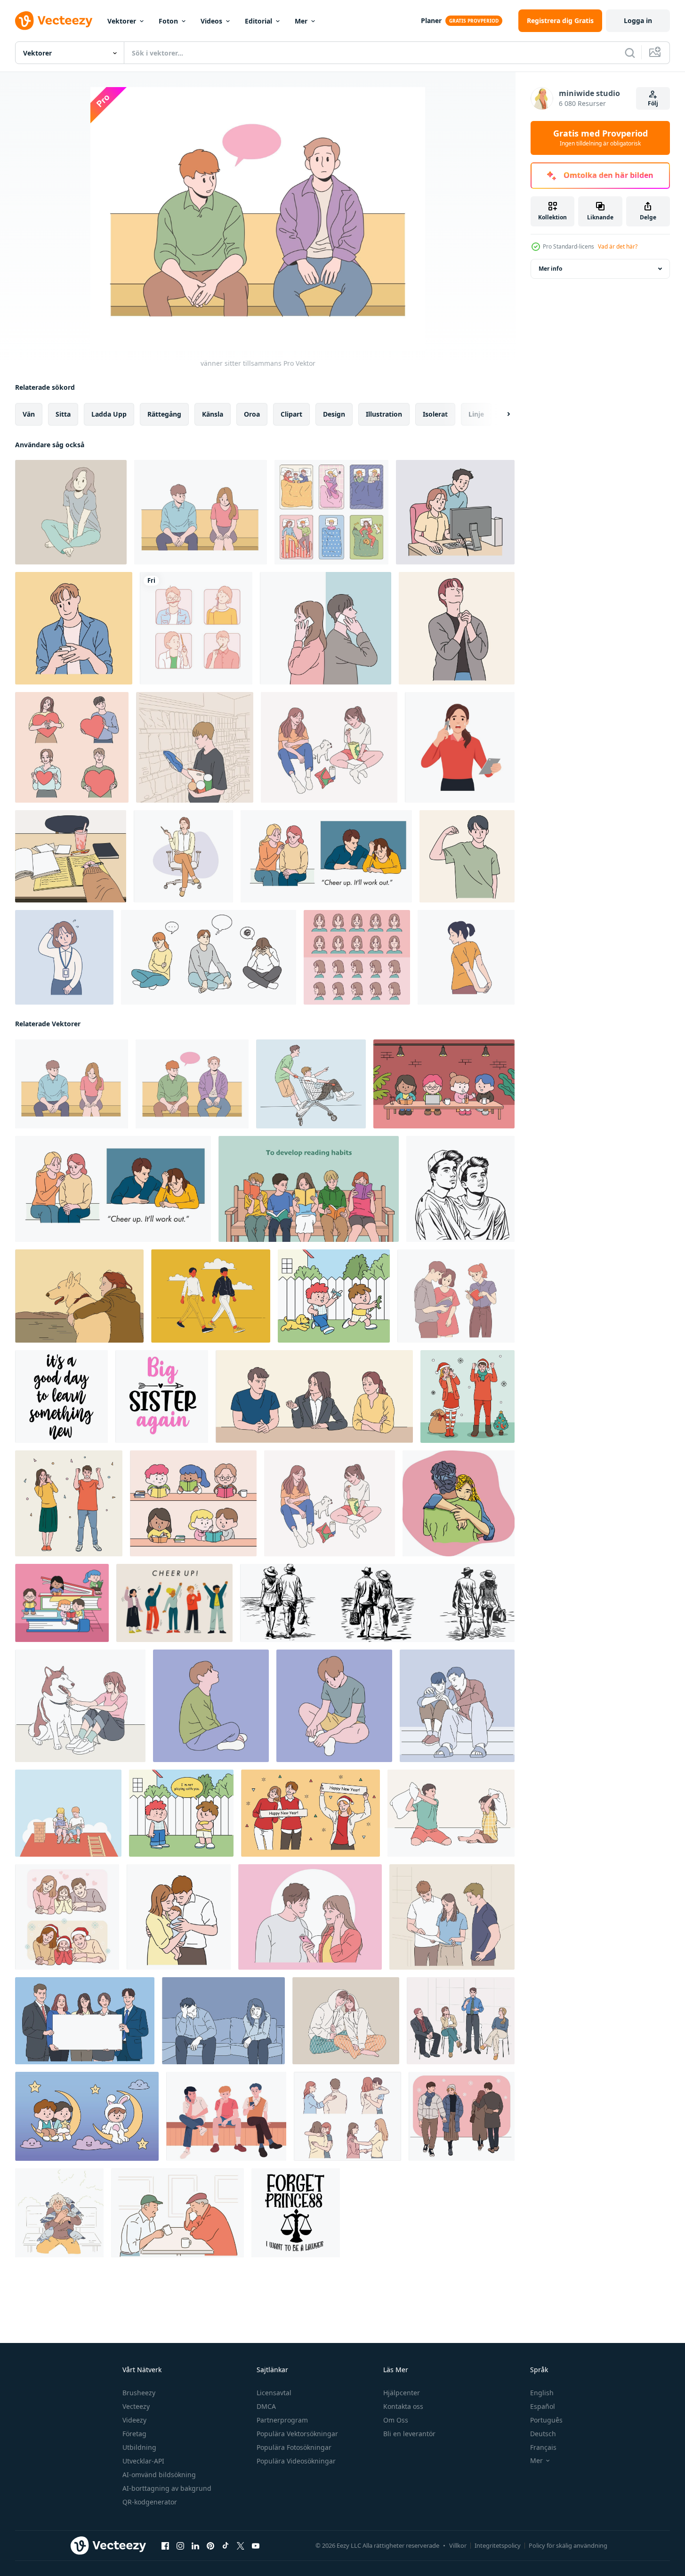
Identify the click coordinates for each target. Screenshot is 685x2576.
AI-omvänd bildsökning (159, 2475)
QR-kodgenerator (150, 2502)
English (542, 2393)
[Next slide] (500, 414)
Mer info (550, 269)
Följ (653, 103)
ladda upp (109, 414)
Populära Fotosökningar (294, 2447)
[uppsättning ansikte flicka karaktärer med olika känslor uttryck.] (357, 957)
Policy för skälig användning (568, 2545)
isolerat (435, 414)
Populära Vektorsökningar (297, 2434)
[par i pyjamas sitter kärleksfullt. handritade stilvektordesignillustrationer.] (346, 2021)
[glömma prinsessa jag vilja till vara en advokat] (296, 2213)
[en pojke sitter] (211, 1706)
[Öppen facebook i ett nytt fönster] (165, 2546)
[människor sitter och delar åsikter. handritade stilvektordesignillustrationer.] (461, 2021)
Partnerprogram (282, 2420)
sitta (63, 414)
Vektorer (122, 21)
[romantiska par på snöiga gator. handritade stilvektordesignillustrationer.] (462, 2116)
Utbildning (139, 2447)
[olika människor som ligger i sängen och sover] (331, 512)
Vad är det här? (618, 246)
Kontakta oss (403, 2406)
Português (546, 2420)
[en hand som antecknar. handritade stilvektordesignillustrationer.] (71, 856)
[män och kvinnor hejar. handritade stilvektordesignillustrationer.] (69, 1503)
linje (476, 414)
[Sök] (630, 53)
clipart (291, 414)
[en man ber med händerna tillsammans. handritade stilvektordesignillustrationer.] (457, 628)
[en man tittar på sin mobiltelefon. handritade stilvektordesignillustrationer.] (74, 628)
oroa (252, 414)
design (334, 414)
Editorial (258, 21)
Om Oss (396, 2420)
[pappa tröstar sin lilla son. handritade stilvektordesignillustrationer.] (457, 1706)
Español (543, 2406)
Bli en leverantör (409, 2434)
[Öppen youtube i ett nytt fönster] (256, 2546)
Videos (211, 21)
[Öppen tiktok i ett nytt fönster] (226, 2546)
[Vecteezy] (54, 21)
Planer (431, 20)
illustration (384, 414)
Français (543, 2447)
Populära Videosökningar (296, 2461)
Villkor (458, 2545)
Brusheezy (139, 2393)
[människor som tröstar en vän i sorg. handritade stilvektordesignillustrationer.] (326, 856)
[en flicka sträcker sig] (466, 957)
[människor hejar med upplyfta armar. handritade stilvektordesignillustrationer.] (174, 1603)
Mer (301, 21)
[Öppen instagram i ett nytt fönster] (180, 2546)
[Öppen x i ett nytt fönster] (241, 2546)
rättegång (164, 414)
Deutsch (543, 2434)
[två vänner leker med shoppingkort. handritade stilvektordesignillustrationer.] (311, 1084)
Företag (134, 2434)
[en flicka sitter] (71, 512)
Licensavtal (274, 2393)
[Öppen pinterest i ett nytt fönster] (210, 2546)
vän (29, 414)
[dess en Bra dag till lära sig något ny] (61, 1397)
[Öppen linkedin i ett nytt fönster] (195, 2546)
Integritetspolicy (498, 2545)
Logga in (638, 20)
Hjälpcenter (402, 2393)
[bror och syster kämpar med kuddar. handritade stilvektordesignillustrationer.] (451, 1813)
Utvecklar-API (143, 2461)
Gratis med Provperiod (600, 138)
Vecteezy (136, 2406)
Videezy (134, 2420)
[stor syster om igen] (162, 1397)
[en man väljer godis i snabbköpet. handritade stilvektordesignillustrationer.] (195, 747)
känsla (213, 414)
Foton (168, 21)
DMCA (266, 2406)
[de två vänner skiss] (460, 1189)
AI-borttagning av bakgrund (167, 2488)
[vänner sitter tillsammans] (201, 512)
